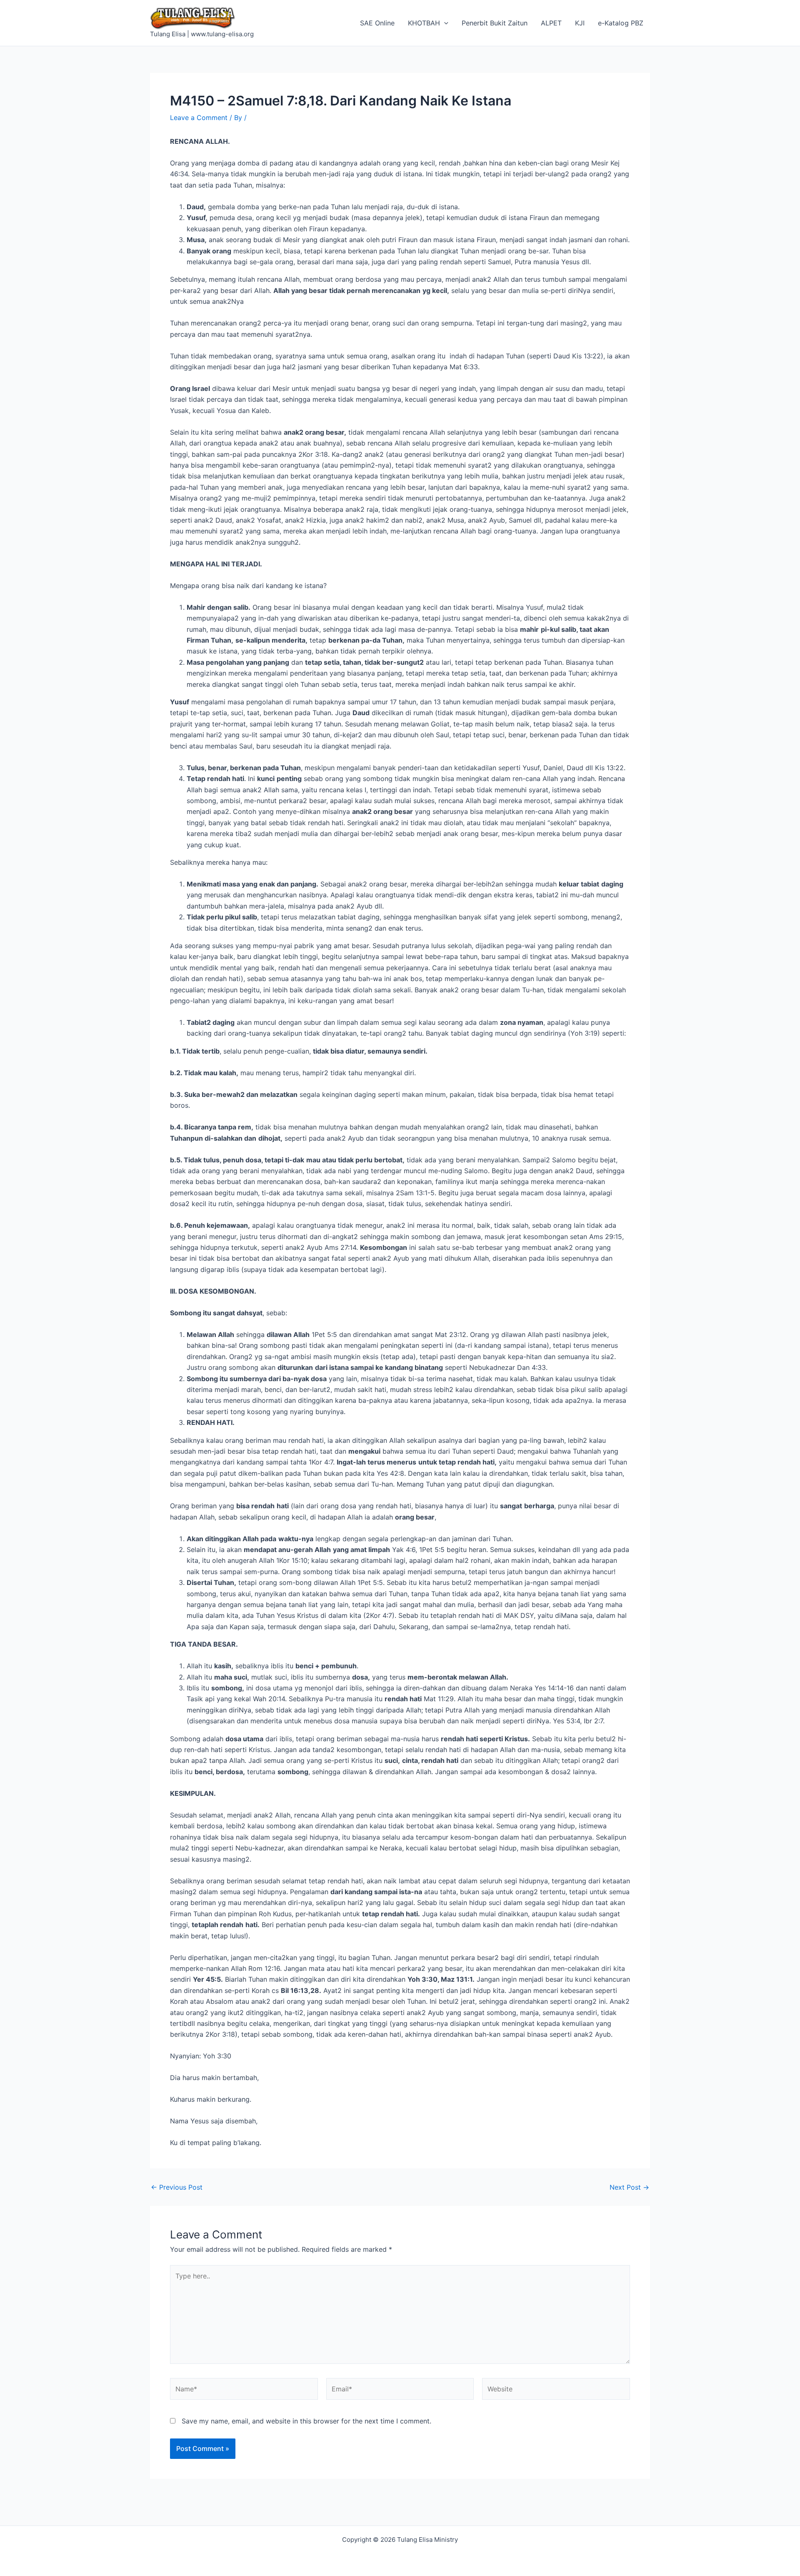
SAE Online (377, 23)
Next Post (629, 2187)
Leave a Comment (199, 118)
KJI (580, 23)
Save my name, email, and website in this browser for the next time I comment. (306, 2421)
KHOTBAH (424, 23)
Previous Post (177, 2187)
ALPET (551, 23)
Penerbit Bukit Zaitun (495, 23)
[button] (444, 23)
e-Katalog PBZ (621, 23)
